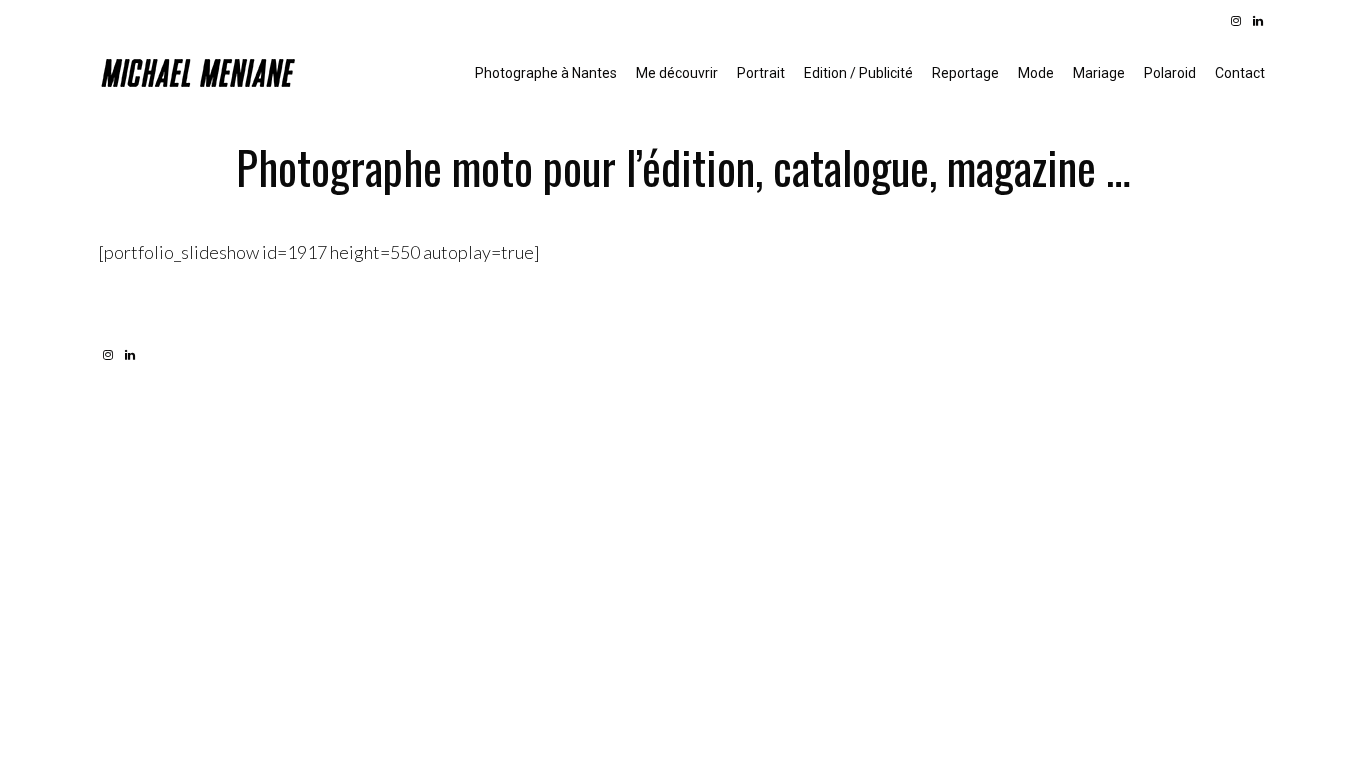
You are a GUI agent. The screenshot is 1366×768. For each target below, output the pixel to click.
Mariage (1099, 73)
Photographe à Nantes (546, 73)
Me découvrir (677, 73)
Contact (1240, 73)
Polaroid (1170, 73)
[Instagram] (1236, 21)
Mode (1036, 73)
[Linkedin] (1258, 21)
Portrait (761, 73)
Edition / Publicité (858, 73)
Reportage (965, 73)
